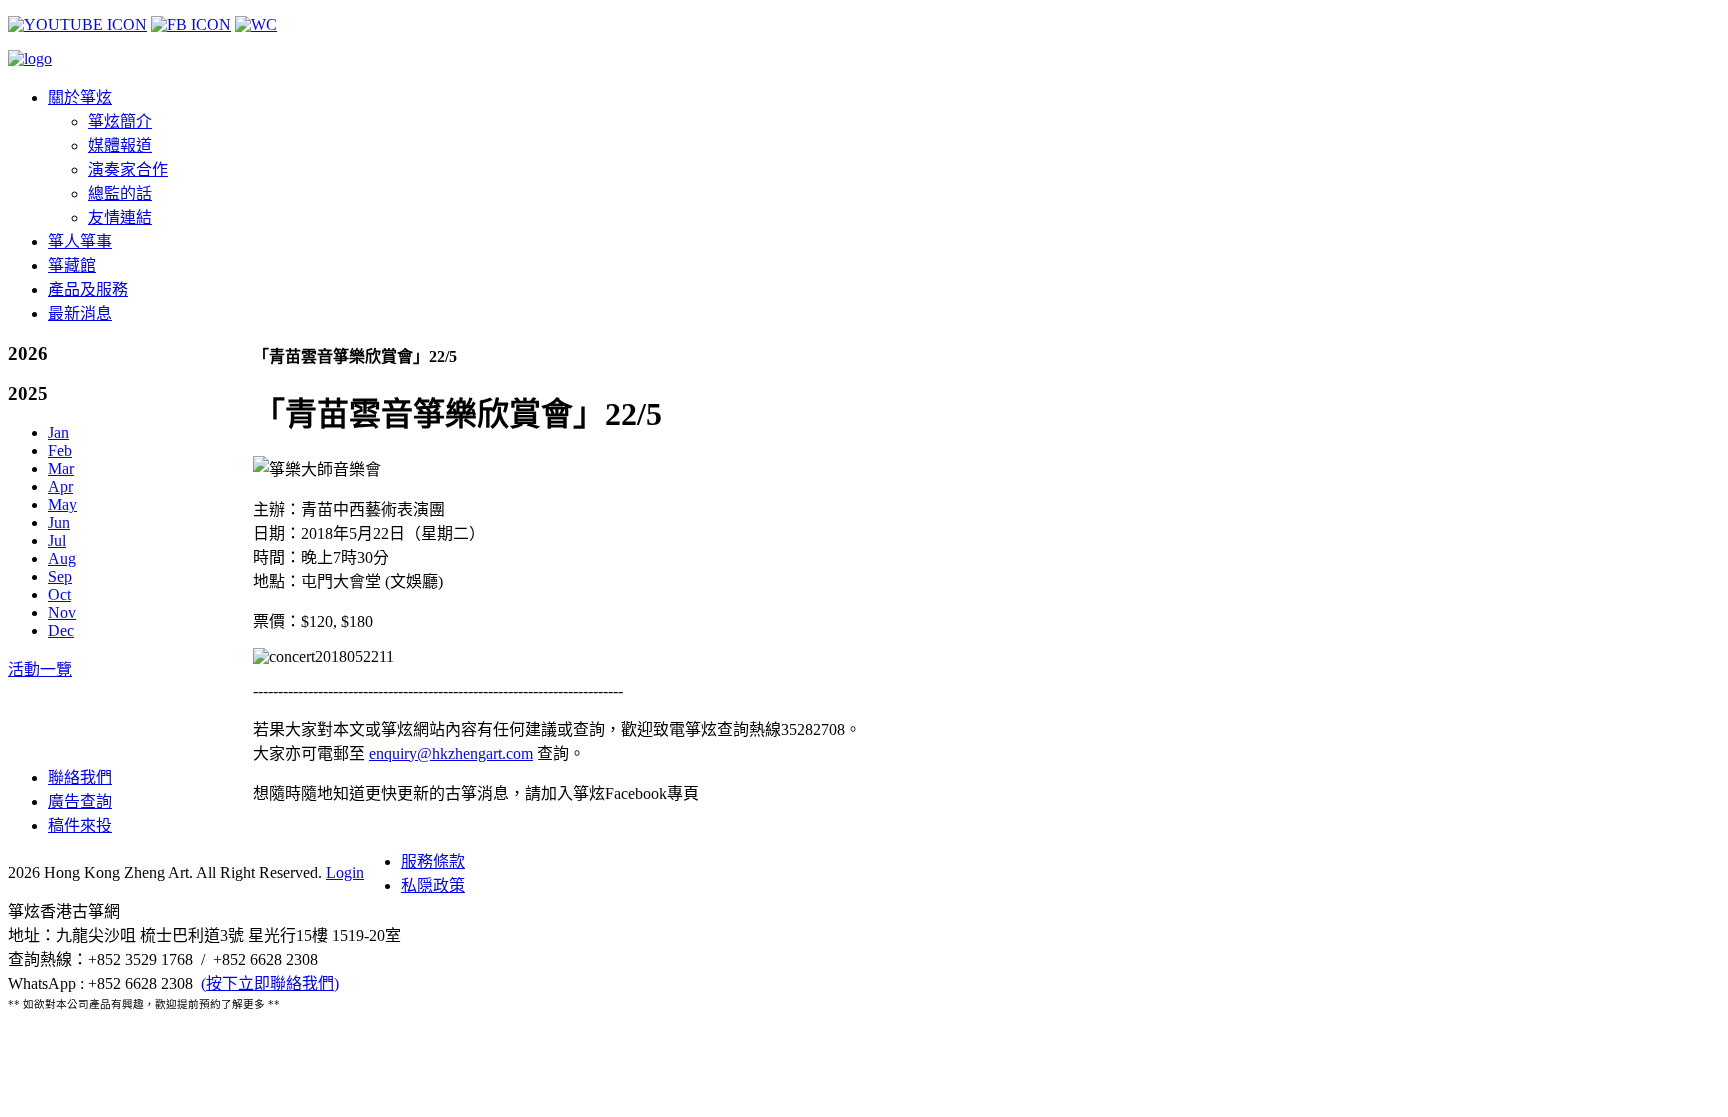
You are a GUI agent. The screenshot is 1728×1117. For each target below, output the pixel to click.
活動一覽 (40, 669)
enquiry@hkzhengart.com (451, 753)
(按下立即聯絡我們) (270, 983)
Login (345, 872)
